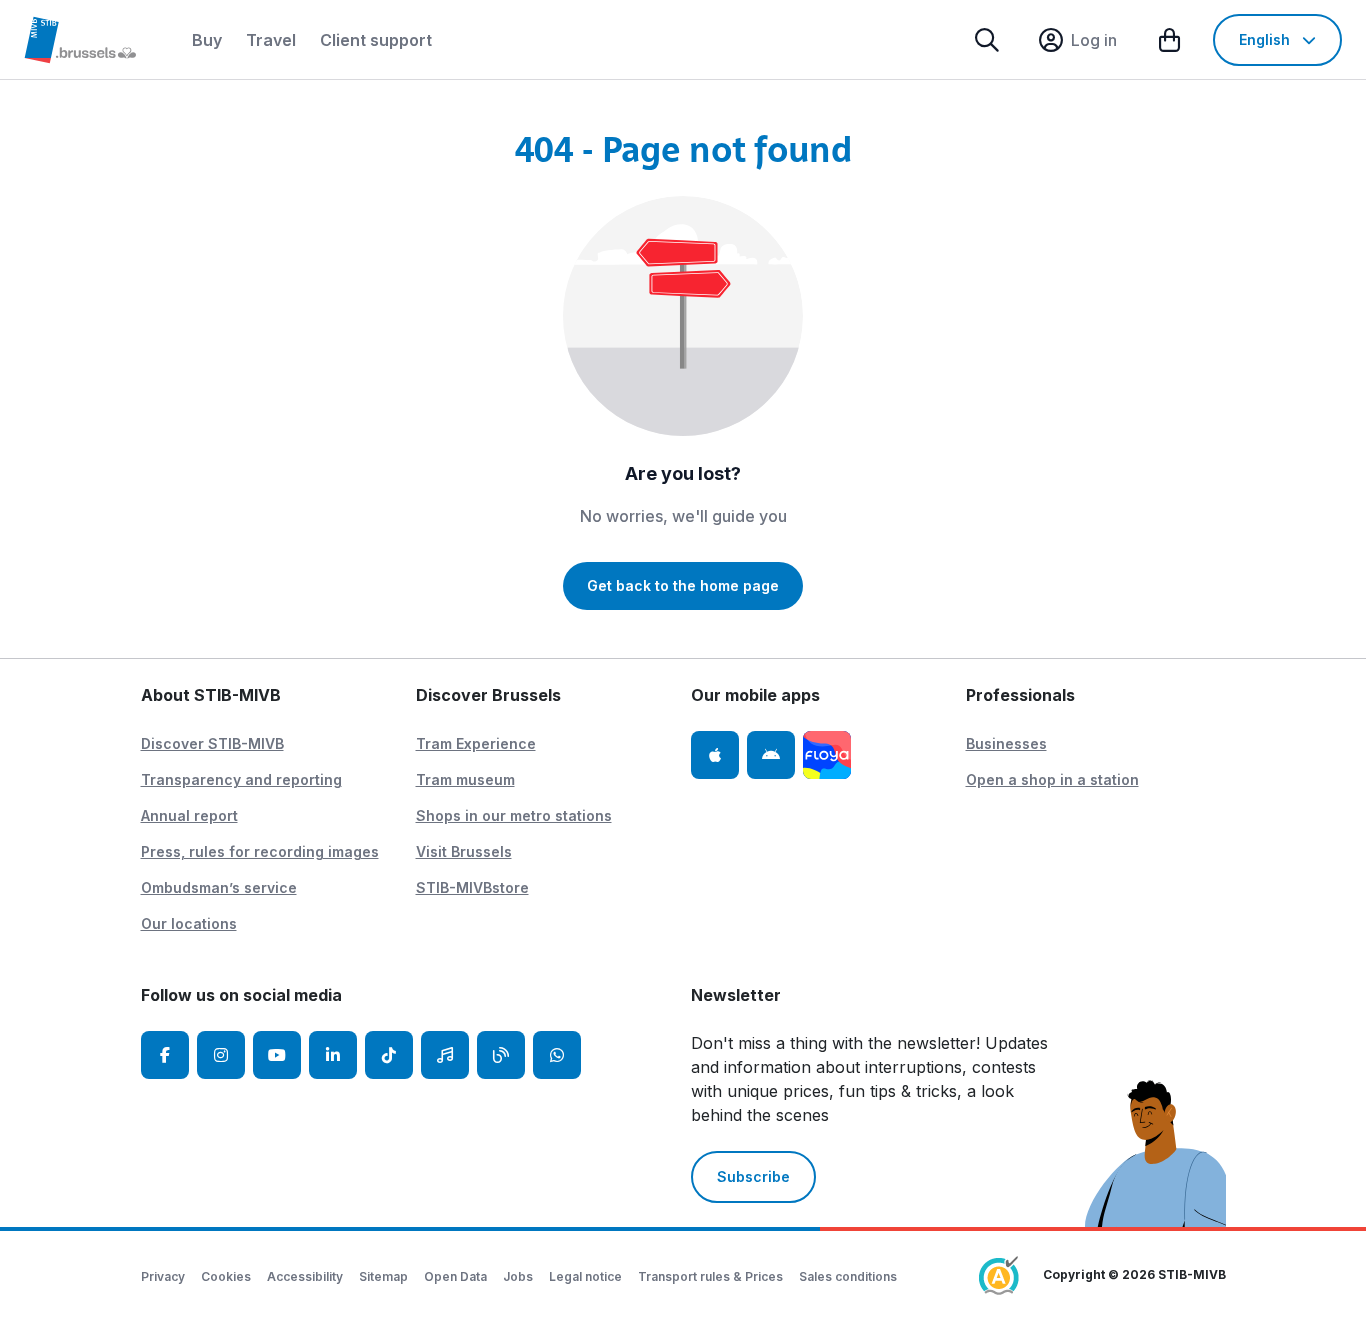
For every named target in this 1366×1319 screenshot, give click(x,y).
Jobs (518, 1276)
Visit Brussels (464, 851)
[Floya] (827, 755)
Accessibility (305, 1276)
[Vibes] (445, 1055)
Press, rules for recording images (260, 851)
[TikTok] (389, 1055)
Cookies (226, 1276)
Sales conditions (848, 1276)
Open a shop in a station (1052, 779)
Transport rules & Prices (710, 1276)
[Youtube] (277, 1055)
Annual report (189, 815)
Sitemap (383, 1276)
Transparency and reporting (241, 779)
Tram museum (465, 779)
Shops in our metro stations (514, 815)
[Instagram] (221, 1055)
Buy (207, 40)
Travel (271, 40)
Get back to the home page (683, 585)
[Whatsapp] (557, 1055)
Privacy (163, 1276)
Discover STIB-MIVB (212, 743)
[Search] (987, 40)
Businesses (1006, 743)
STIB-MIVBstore (472, 887)
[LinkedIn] (333, 1055)
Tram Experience (476, 743)
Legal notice (585, 1276)
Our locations (189, 923)
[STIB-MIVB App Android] (771, 755)
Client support (376, 40)
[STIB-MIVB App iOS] (715, 755)
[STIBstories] (501, 1055)
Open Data (455, 1276)
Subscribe (753, 1176)
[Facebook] (165, 1055)
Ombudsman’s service (219, 887)
